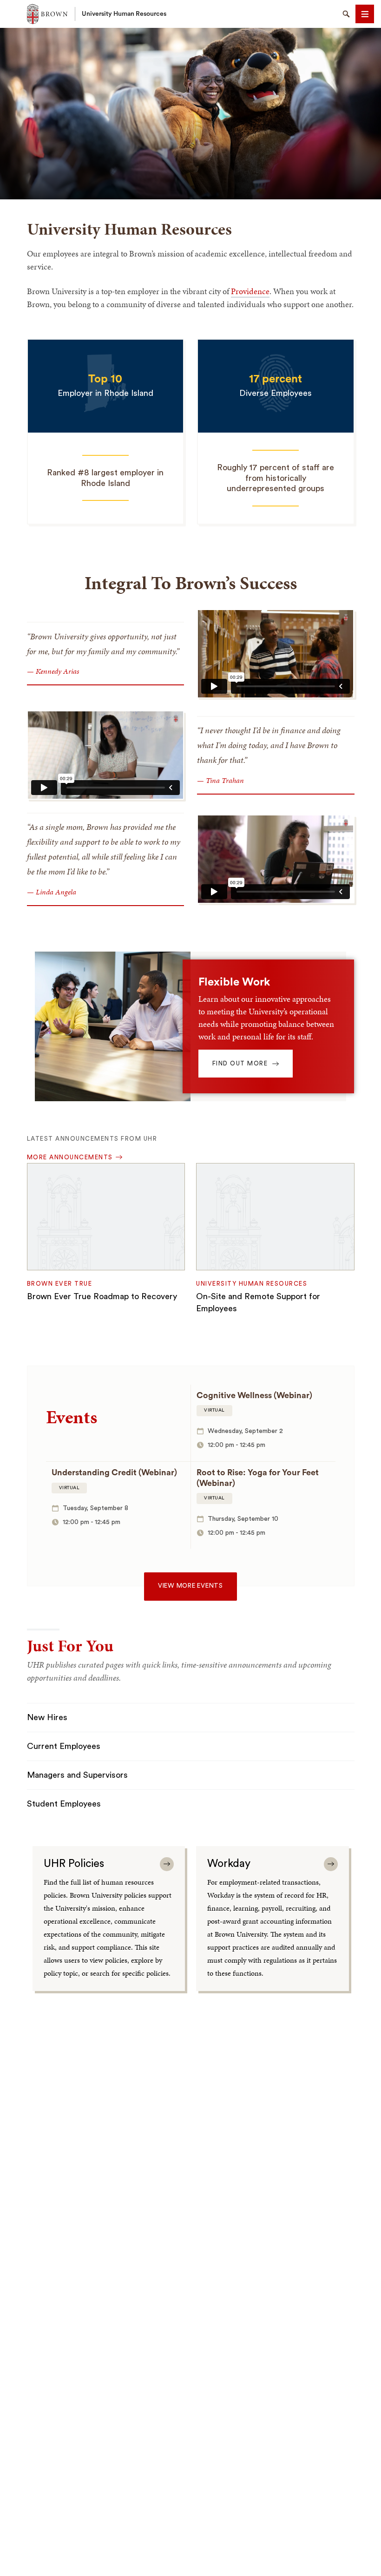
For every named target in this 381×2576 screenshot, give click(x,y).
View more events (190, 1586)
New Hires (47, 1717)
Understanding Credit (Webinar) (114, 1472)
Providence (250, 291)
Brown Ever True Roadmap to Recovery (102, 1296)
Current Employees (64, 1746)
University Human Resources (124, 14)
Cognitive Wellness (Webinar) (254, 1395)
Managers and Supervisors (77, 1775)
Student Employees (64, 1804)
